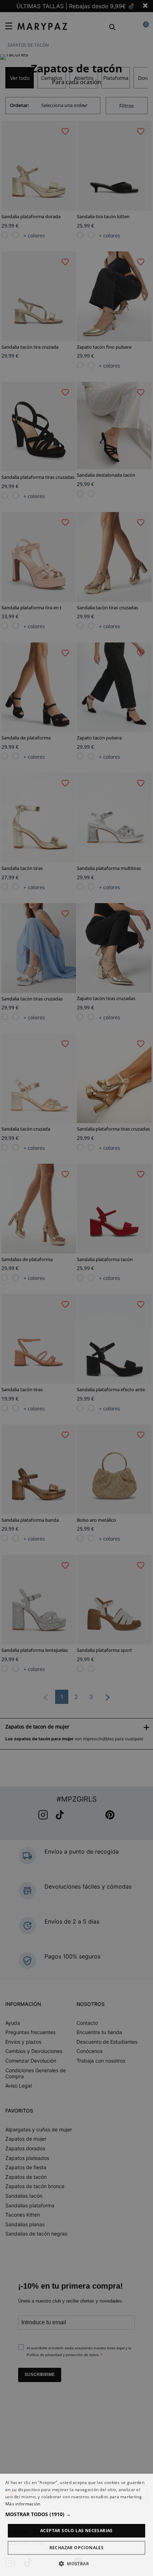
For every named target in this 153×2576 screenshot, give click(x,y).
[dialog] (76, 2525)
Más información (23, 2504)
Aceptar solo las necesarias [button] (76, 2531)
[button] (76, 2514)
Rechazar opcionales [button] (77, 2548)
